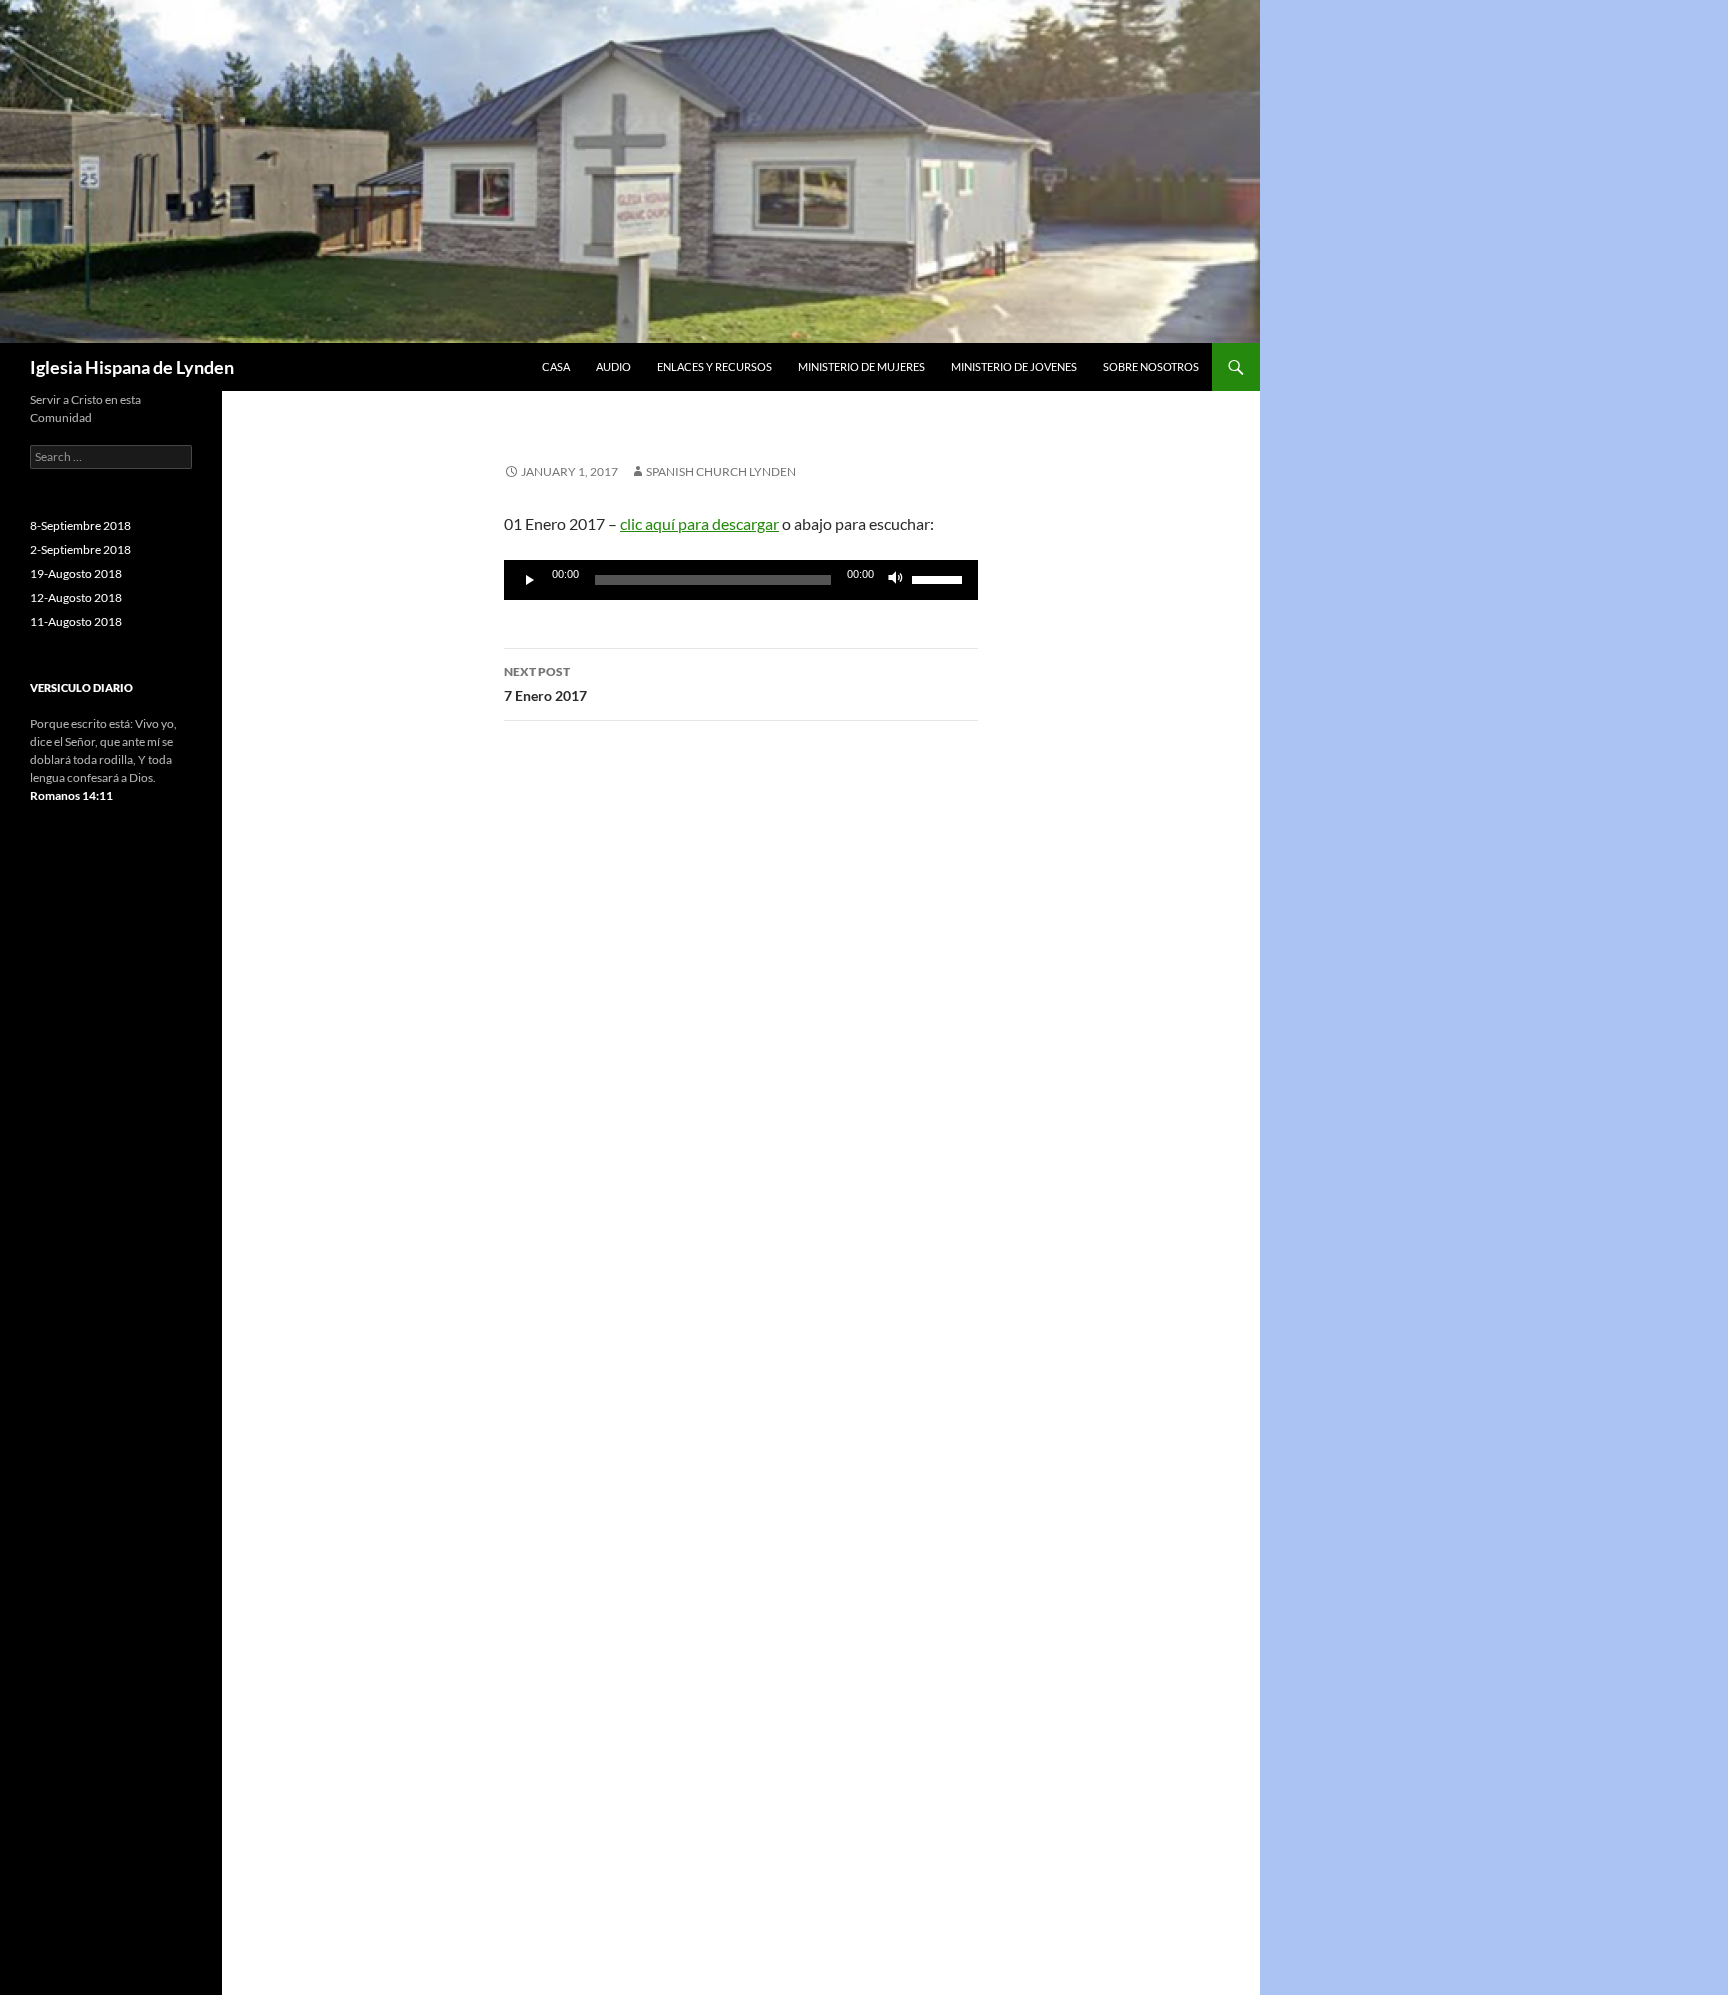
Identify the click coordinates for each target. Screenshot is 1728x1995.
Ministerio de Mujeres (861, 366)
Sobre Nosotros (1151, 366)
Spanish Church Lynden (721, 471)
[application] (741, 580)
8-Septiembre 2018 (80, 525)
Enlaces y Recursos (714, 366)
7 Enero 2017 (545, 684)
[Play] (530, 580)
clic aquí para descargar (699, 523)
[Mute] (896, 580)
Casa (556, 366)
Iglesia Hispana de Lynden (132, 367)
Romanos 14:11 (71, 795)
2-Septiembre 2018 (80, 549)
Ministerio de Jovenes (1014, 366)
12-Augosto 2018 (76, 597)
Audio (613, 366)
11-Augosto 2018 (76, 621)
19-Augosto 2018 (76, 573)
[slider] (940, 578)
